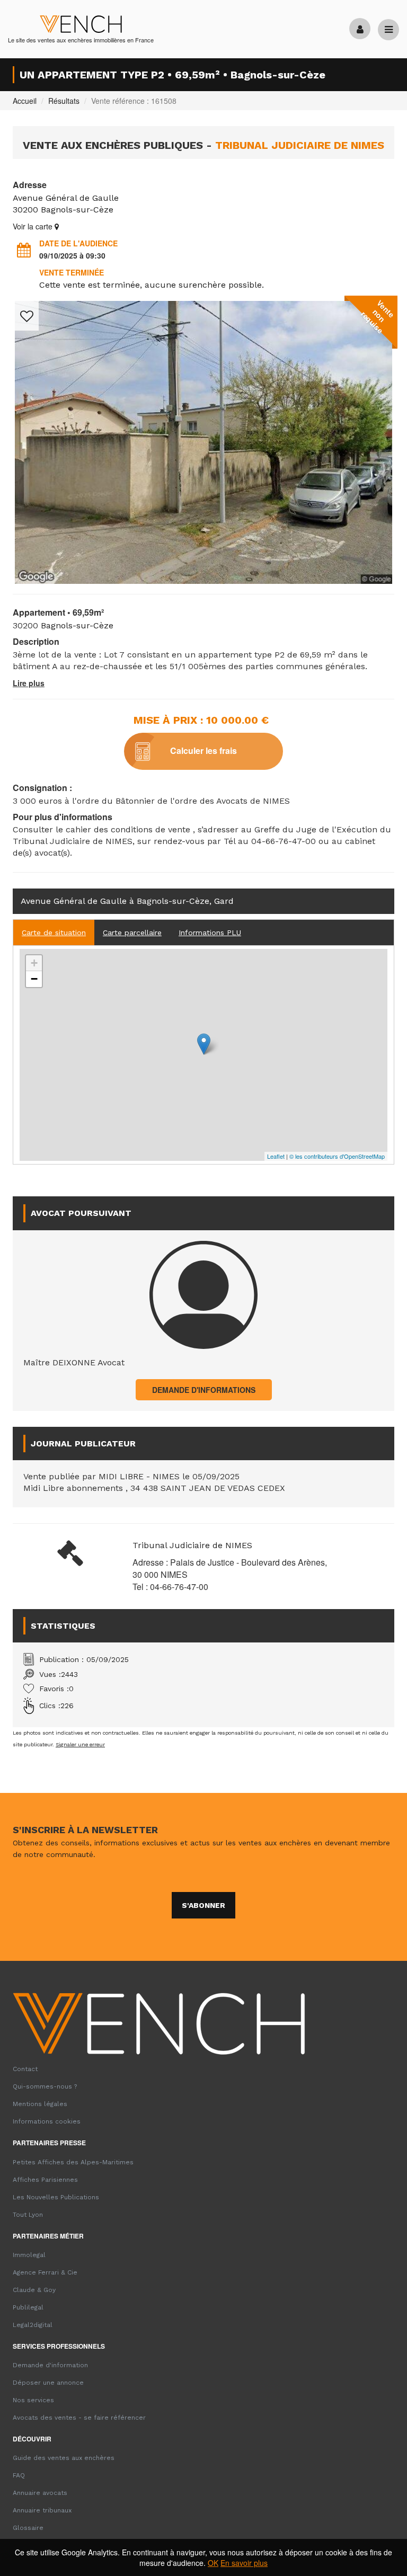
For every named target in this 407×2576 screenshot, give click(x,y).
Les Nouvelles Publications (56, 2197)
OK (213, 2563)
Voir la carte (34, 226)
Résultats (64, 101)
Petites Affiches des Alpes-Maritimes (73, 2162)
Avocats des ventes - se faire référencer (79, 2418)
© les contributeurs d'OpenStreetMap (337, 1156)
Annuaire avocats (40, 2493)
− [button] (34, 979)
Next (378, 471)
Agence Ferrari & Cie (45, 2272)
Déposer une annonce (48, 2383)
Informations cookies (47, 2121)
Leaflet (276, 1156)
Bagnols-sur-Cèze (77, 210)
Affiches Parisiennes (45, 2180)
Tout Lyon (28, 2215)
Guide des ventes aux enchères (64, 2458)
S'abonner (203, 1905)
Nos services (33, 2400)
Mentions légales (40, 2104)
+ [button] (34, 963)
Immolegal (29, 2255)
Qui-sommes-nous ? (45, 2086)
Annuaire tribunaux (42, 2510)
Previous (29, 471)
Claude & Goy (34, 2290)
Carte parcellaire (132, 932)
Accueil (25, 101)
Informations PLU (210, 932)
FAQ (19, 2475)
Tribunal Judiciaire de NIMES (192, 1545)
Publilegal (28, 2307)
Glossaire (28, 2528)
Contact (25, 2069)
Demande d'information (50, 2365)
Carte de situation (54, 932)
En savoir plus (244, 2563)
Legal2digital (33, 2325)
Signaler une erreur (80, 1744)
